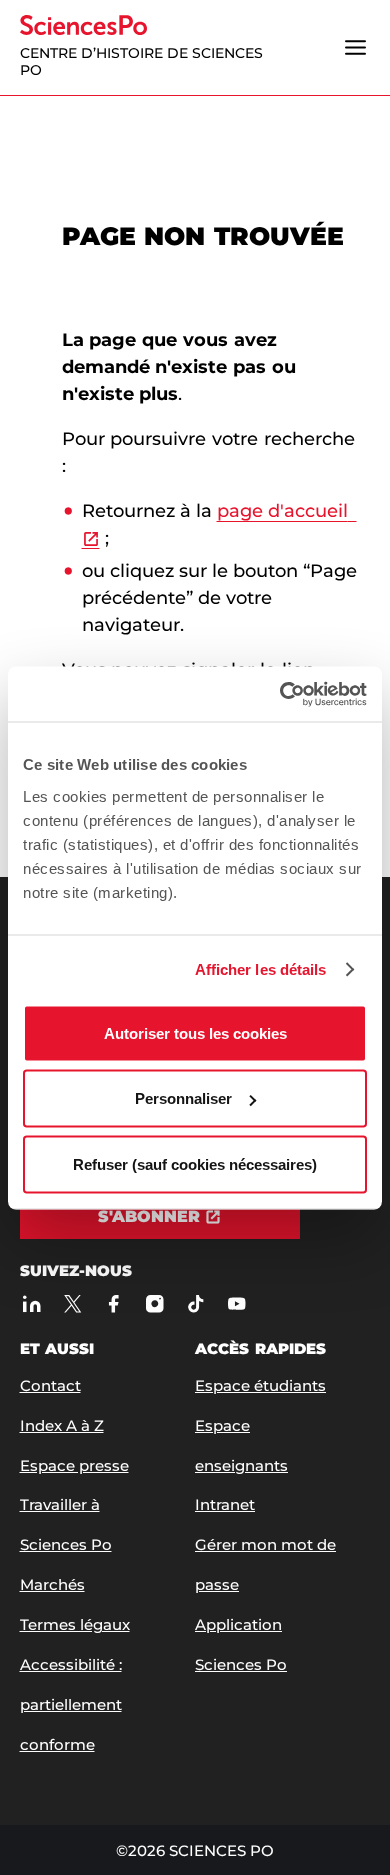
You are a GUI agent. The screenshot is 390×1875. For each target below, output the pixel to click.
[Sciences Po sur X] (73, 1304)
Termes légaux (75, 1624)
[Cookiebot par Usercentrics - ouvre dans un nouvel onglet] (280, 694)
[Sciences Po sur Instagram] (155, 1304)
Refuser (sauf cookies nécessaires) (195, 1163)
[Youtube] (237, 1304)
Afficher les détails (261, 969)
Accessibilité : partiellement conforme (71, 1704)
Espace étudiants (260, 1385)
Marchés (52, 1584)
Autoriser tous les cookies (195, 1032)
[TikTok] (196, 1304)
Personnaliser (183, 1098)
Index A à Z (62, 1425)
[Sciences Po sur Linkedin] (32, 1304)
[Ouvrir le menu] (356, 47)
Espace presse (74, 1465)
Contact (50, 1385)
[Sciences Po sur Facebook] (114, 1304)
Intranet (225, 1504)
